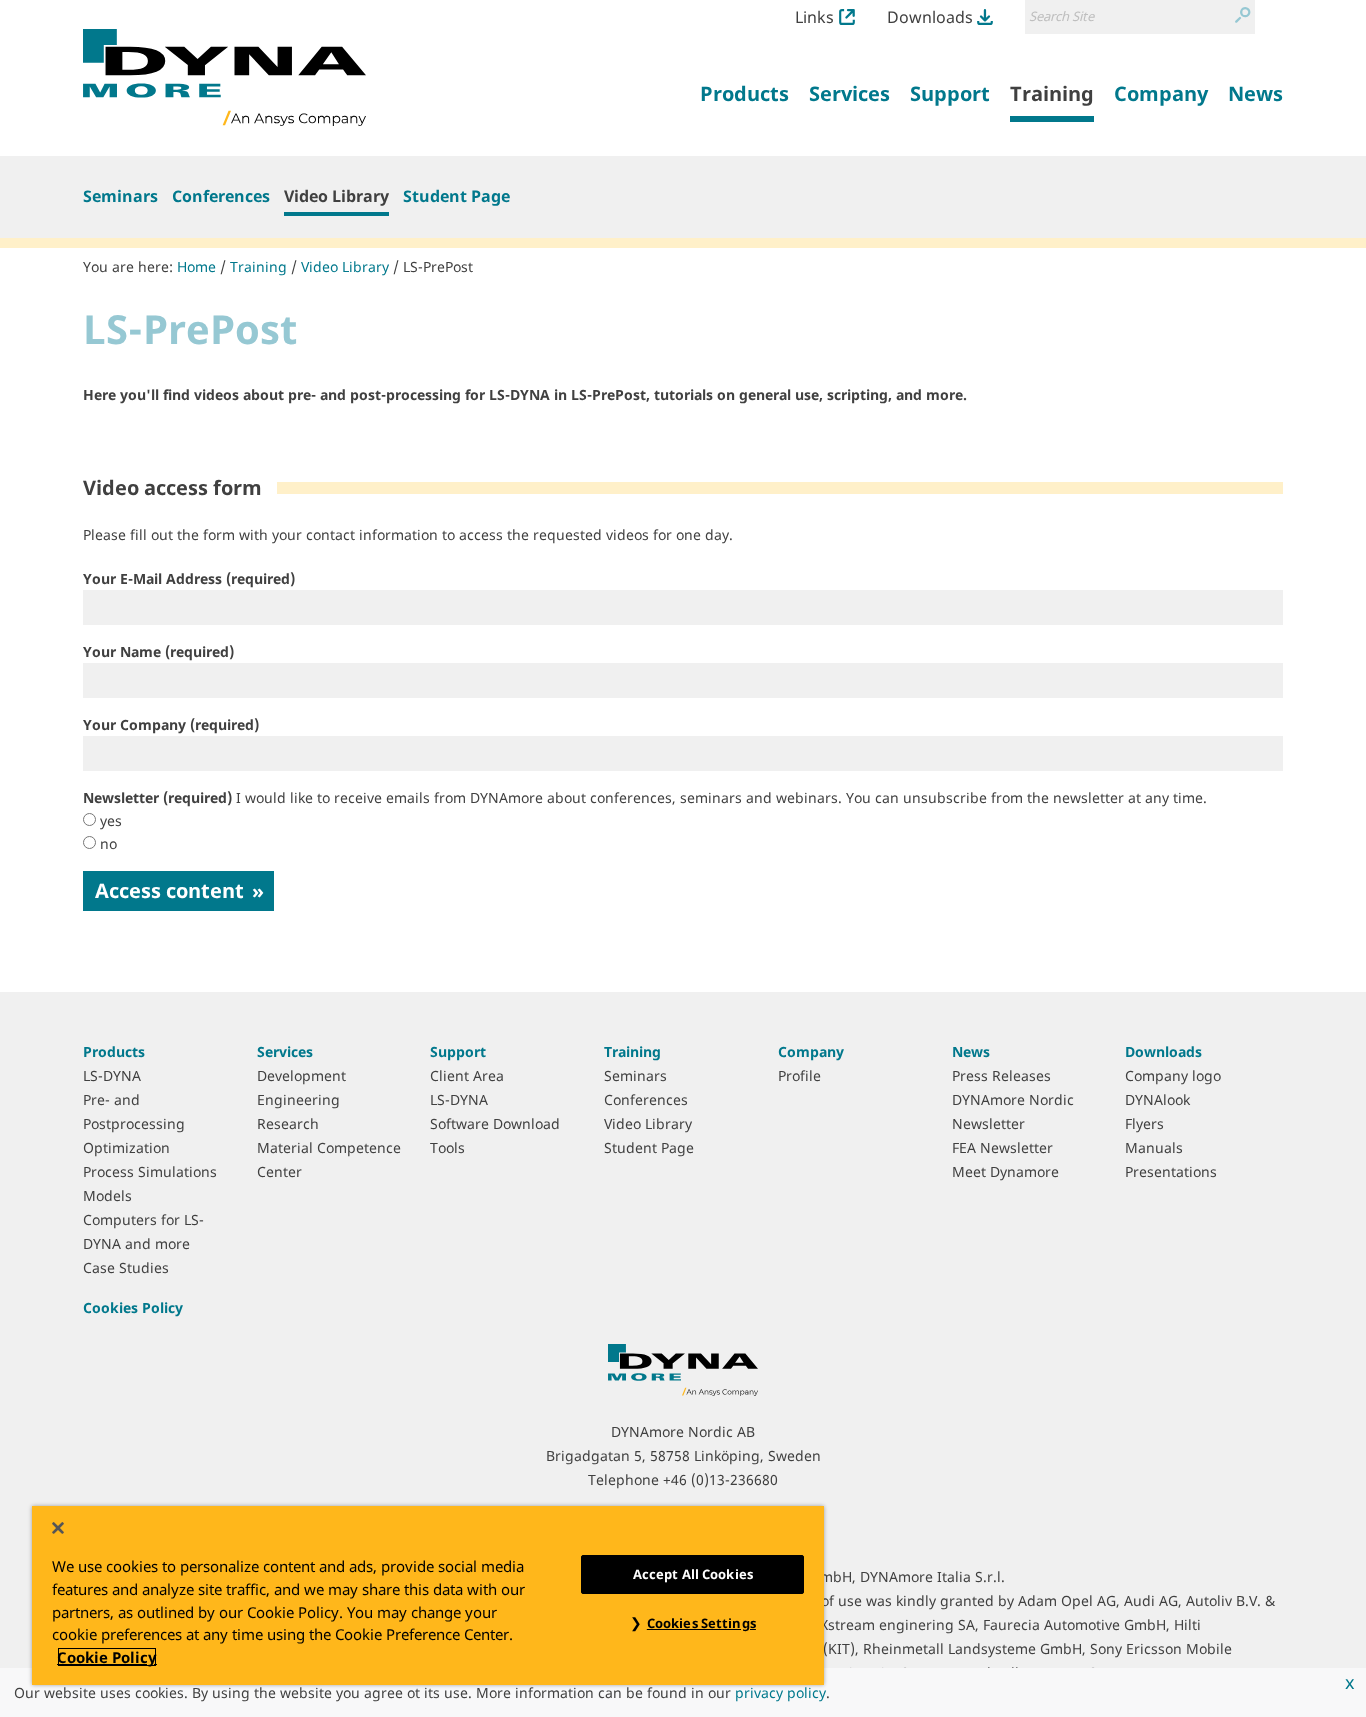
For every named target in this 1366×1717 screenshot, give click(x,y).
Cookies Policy (133, 1307)
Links (814, 17)
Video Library (336, 196)
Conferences (221, 196)
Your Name (158, 651)
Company (811, 1051)
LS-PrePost (438, 266)
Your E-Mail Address (189, 578)
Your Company (171, 724)
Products (114, 1051)
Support (458, 1051)
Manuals (1154, 1147)
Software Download (495, 1123)
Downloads (930, 17)
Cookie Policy (107, 1657)
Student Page (456, 196)
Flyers (1144, 1123)
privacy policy (780, 1692)
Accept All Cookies (693, 1574)
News (971, 1051)
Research (288, 1123)
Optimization (126, 1147)
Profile (799, 1075)
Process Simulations (150, 1171)
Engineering (298, 1099)
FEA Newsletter (1002, 1147)
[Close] (58, 1528)
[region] (428, 1595)
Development (301, 1075)
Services (285, 1051)
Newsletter (645, 797)
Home (196, 266)
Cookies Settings (701, 1623)
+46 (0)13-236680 (720, 1479)
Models (107, 1195)
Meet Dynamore (1005, 1171)
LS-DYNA (112, 1075)
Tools (447, 1147)
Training (258, 266)
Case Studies (126, 1267)
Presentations (1171, 1171)
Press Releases (1001, 1075)
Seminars (120, 196)
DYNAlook (1157, 1099)
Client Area (467, 1075)
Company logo (1173, 1075)
